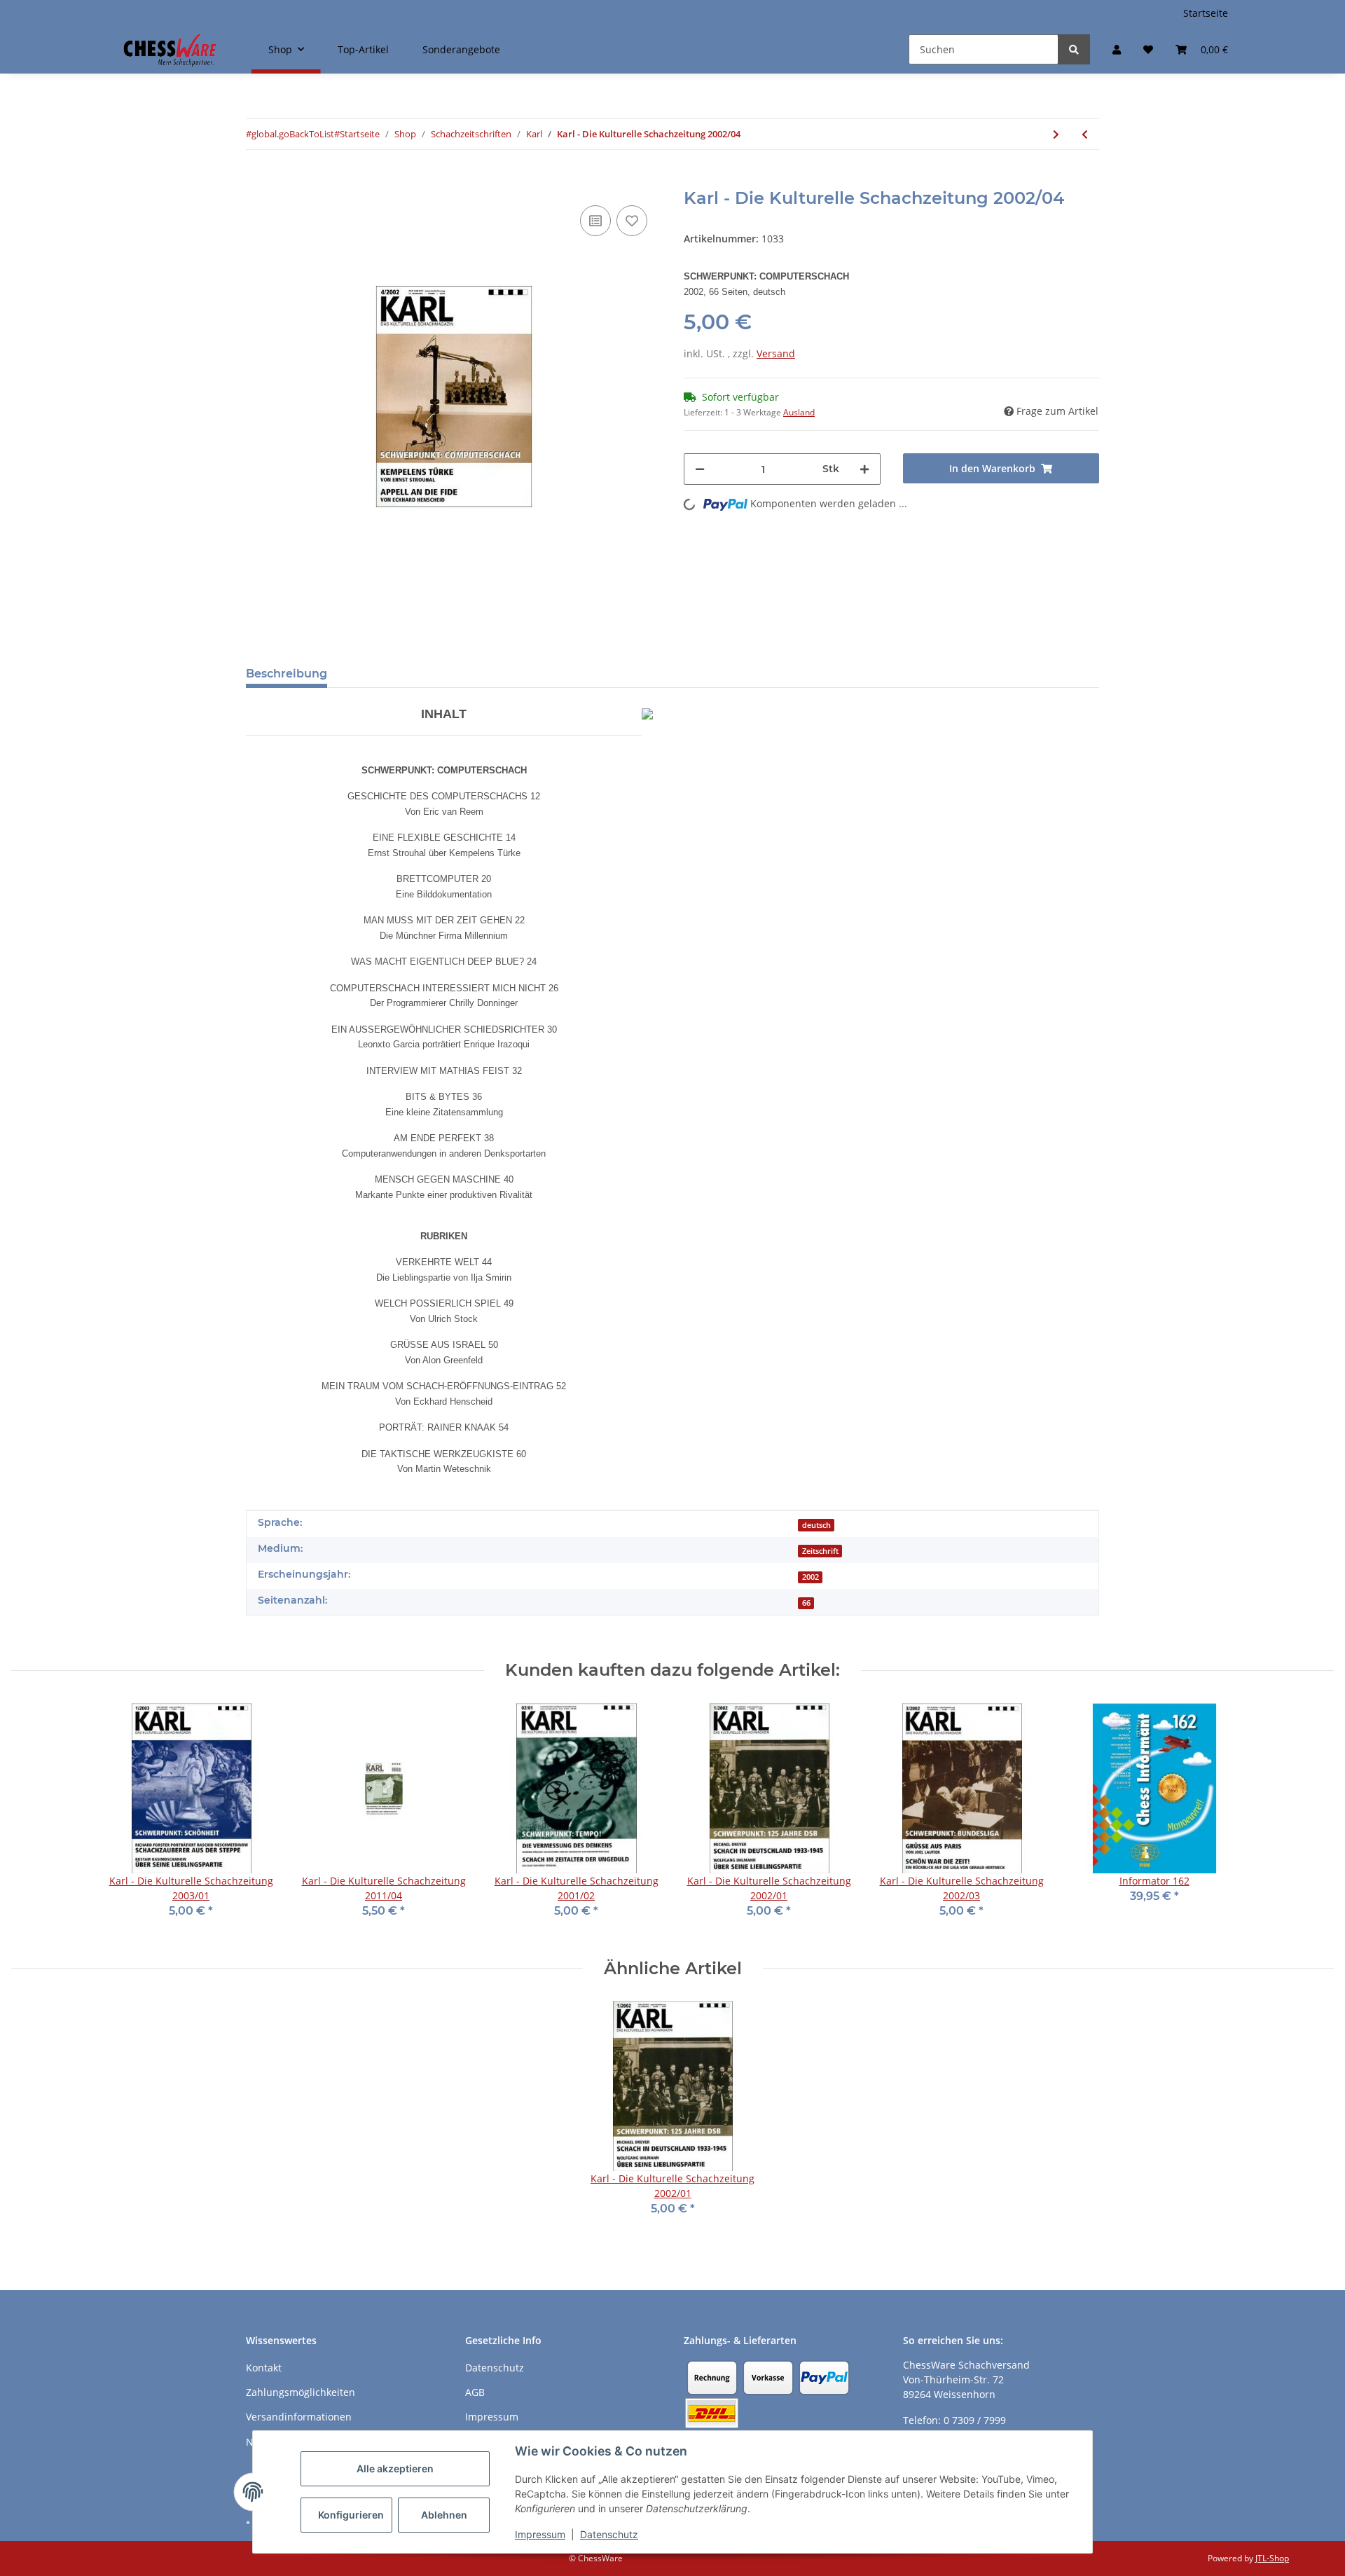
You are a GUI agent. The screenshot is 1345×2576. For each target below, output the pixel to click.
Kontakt (264, 2368)
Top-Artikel (363, 49)
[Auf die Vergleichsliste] (595, 221)
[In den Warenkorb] (257, 181)
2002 (811, 1577)
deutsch (816, 1525)
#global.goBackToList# (293, 134)
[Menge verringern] (700, 469)
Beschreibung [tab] (287, 674)
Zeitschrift (820, 1551)
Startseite (1206, 13)
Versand (776, 353)
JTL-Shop (1272, 2558)
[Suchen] (1074, 49)
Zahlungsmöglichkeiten (301, 2392)
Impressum (540, 2534)
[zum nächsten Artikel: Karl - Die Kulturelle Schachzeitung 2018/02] (1056, 134)
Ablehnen (444, 2515)
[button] (1117, 49)
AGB (475, 2392)
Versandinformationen (299, 2417)
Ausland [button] (799, 412)
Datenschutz (609, 2534)
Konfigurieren (351, 2515)
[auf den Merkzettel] (632, 221)
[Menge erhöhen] (864, 469)
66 (806, 1603)
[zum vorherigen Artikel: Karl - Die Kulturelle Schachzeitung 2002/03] (1085, 134)
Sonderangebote (461, 49)
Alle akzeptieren (395, 2468)
